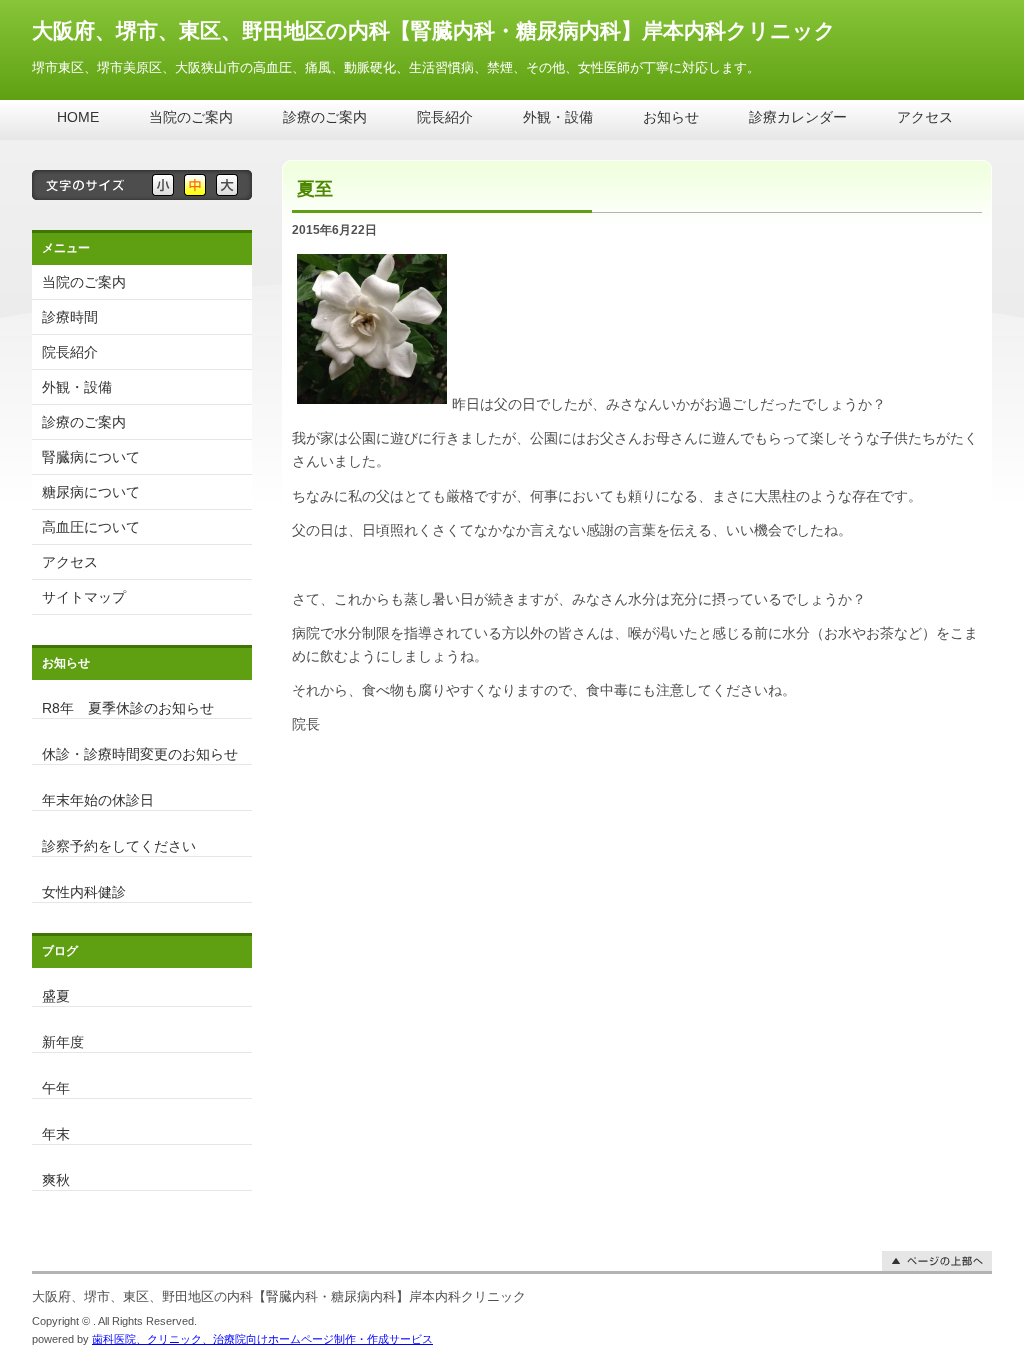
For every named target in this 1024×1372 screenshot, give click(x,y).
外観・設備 (558, 117)
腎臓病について (91, 457)
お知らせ (671, 117)
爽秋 (56, 1179)
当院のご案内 (191, 117)
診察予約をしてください (119, 845)
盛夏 (56, 995)
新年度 (63, 1041)
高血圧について (91, 527)
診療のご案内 (325, 117)
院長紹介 (445, 117)
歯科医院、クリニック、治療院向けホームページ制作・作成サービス (262, 1339)
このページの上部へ (937, 1261)
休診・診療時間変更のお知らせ (140, 753)
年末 (56, 1133)
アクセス (925, 117)
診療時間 (70, 317)
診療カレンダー (798, 117)
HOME (78, 117)
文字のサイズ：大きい (227, 185)
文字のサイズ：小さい (163, 185)
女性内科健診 (84, 891)
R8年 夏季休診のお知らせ (128, 707)
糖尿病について (91, 492)
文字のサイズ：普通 (195, 185)
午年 (56, 1087)
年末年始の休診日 (98, 799)
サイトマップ (84, 597)
